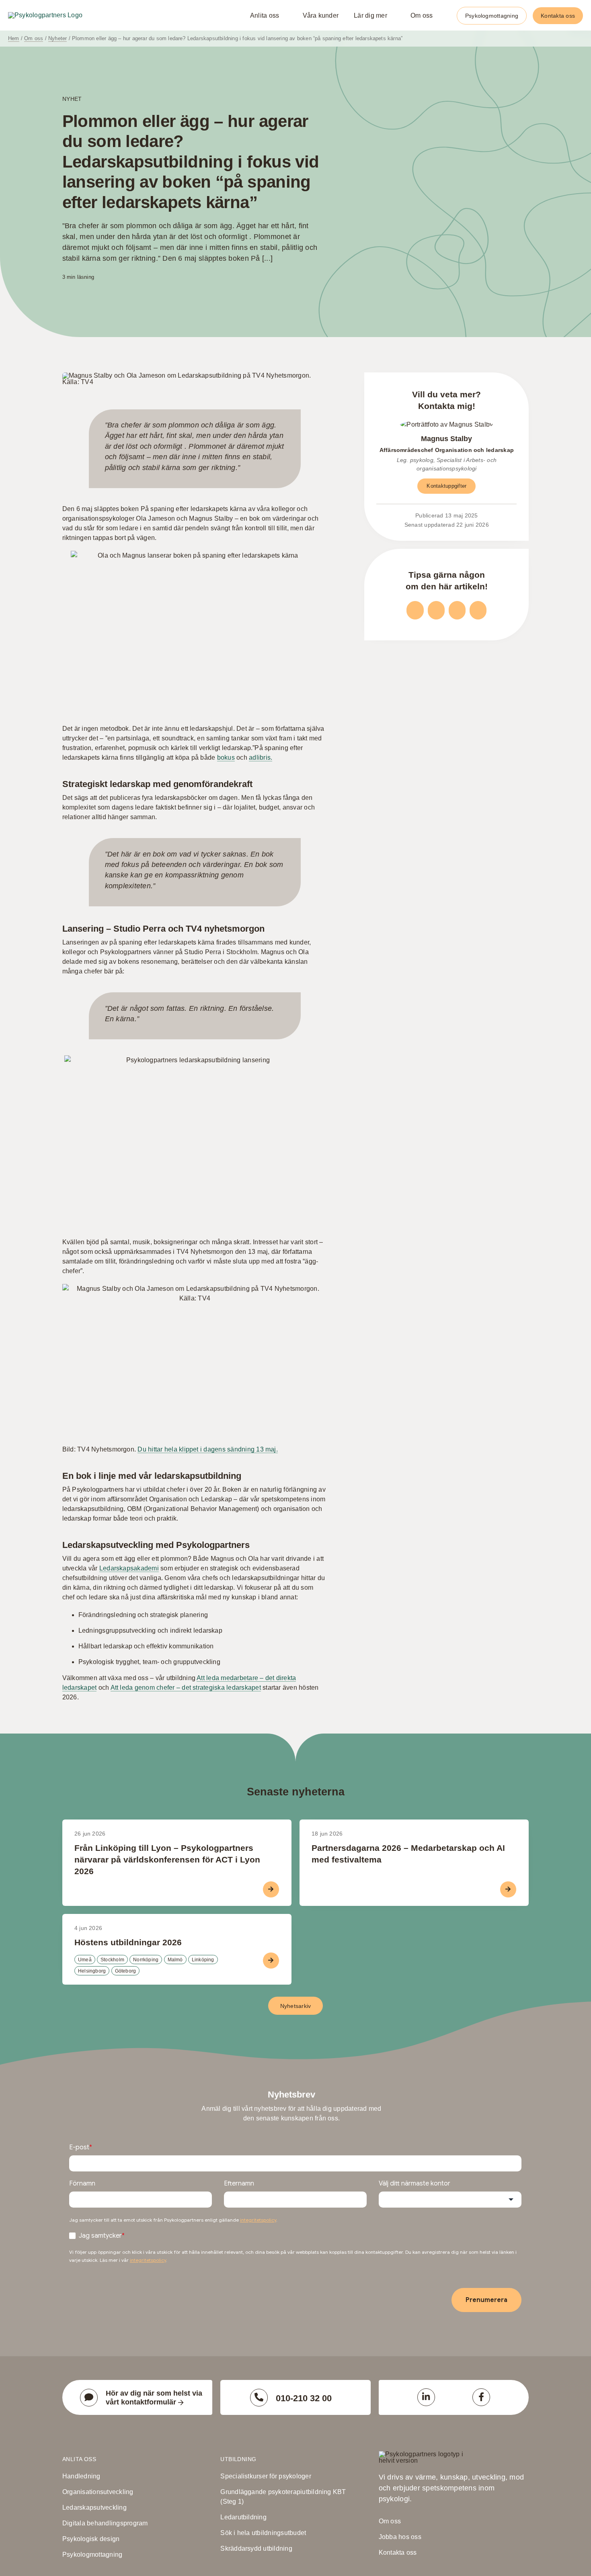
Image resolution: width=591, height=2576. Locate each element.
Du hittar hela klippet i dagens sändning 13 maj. (208, 1449)
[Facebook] (415, 610)
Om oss (34, 38)
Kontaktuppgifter (446, 486)
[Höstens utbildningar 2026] (177, 1949)
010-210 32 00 (304, 2398)
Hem (14, 38)
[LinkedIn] (457, 610)
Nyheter (57, 38)
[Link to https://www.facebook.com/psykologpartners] (481, 2397)
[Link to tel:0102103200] (259, 2398)
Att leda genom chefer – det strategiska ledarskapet (186, 1688)
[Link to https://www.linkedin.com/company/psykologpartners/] (426, 2397)
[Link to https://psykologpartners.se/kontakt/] (89, 2398)
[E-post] (478, 610)
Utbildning (238, 2459)
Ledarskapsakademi (129, 1568)
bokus (226, 757)
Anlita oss (79, 2459)
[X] (436, 610)
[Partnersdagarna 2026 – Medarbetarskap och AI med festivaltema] (414, 1863)
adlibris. (261, 757)
